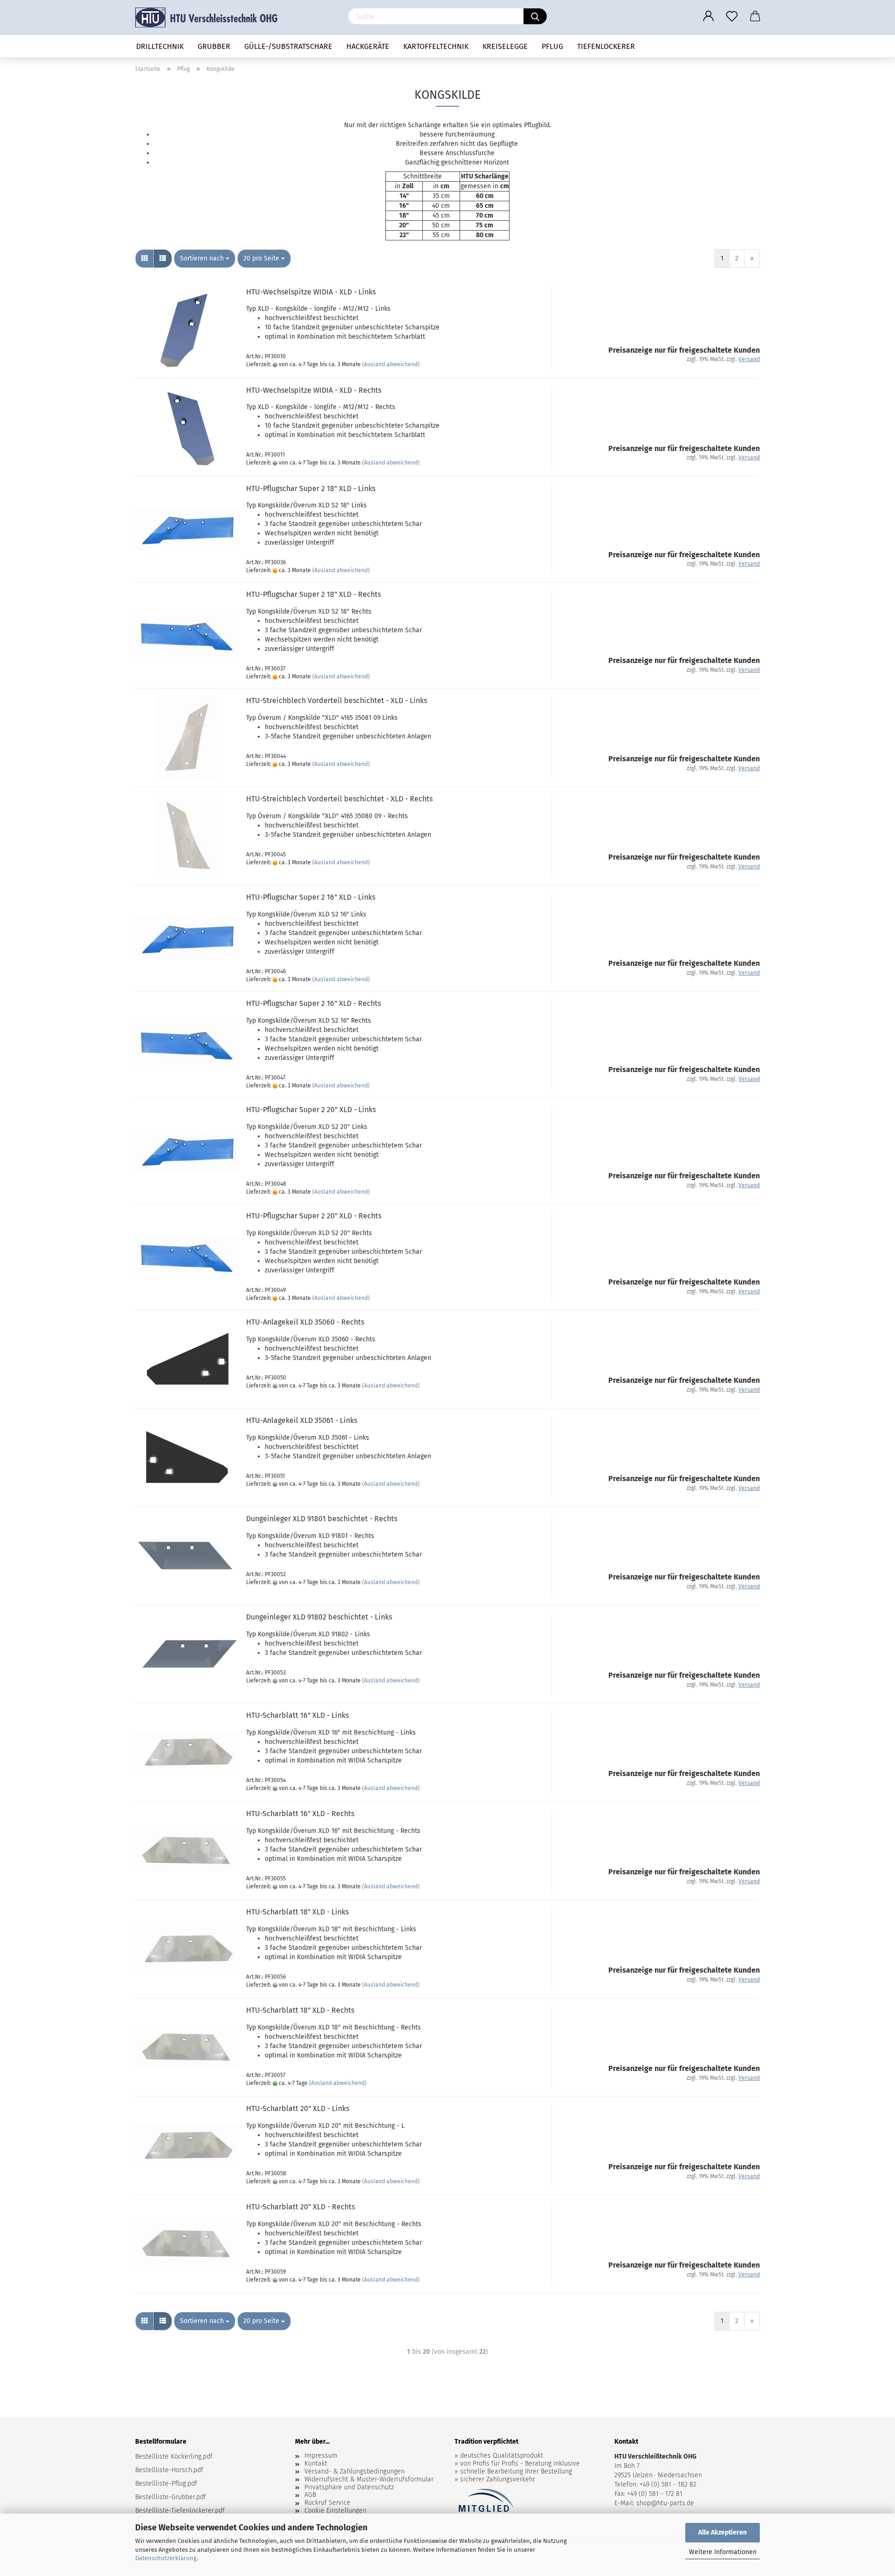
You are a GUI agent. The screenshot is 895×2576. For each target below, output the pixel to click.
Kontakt (316, 2464)
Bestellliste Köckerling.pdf (174, 2456)
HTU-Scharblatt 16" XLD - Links (297, 1715)
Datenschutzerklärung (166, 2558)
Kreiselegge (505, 46)
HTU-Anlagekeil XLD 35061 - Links (302, 1420)
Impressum (321, 2456)
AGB (310, 2495)
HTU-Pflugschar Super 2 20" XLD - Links (311, 1110)
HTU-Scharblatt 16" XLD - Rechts (300, 1814)
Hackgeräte (368, 46)
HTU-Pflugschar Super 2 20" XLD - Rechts (314, 1216)
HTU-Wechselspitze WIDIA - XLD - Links (311, 292)
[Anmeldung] (709, 16)
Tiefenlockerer (606, 46)
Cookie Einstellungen (335, 2511)
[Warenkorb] (755, 16)
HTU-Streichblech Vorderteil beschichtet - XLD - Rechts (339, 799)
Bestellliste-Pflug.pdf (166, 2484)
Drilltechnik (160, 46)
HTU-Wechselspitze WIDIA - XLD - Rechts (314, 390)
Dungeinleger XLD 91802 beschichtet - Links (319, 1617)
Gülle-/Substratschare (288, 46)
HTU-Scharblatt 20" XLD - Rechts (300, 2207)
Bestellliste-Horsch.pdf (169, 2470)
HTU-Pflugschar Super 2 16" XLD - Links (311, 897)
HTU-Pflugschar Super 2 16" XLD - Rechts (313, 1003)
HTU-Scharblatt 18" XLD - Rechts (300, 2010)
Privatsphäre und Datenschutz (349, 2487)
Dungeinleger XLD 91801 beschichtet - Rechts (322, 1519)
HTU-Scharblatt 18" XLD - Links (297, 1912)
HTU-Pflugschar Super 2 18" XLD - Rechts (313, 594)
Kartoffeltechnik (436, 46)
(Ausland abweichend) (391, 364)
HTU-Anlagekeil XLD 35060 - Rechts (305, 1322)
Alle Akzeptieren (723, 2532)
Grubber (214, 46)
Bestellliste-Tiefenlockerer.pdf (180, 2511)
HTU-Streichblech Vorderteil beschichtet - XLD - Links (337, 700)
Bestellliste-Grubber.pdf (171, 2497)
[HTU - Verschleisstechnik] (210, 17)
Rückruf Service (327, 2503)
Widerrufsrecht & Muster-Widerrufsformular (369, 2480)
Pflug (552, 46)
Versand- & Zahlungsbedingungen (355, 2472)
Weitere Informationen (723, 2552)
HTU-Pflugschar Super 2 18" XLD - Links (311, 489)
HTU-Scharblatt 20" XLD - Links (298, 2108)
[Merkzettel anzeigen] (732, 16)
